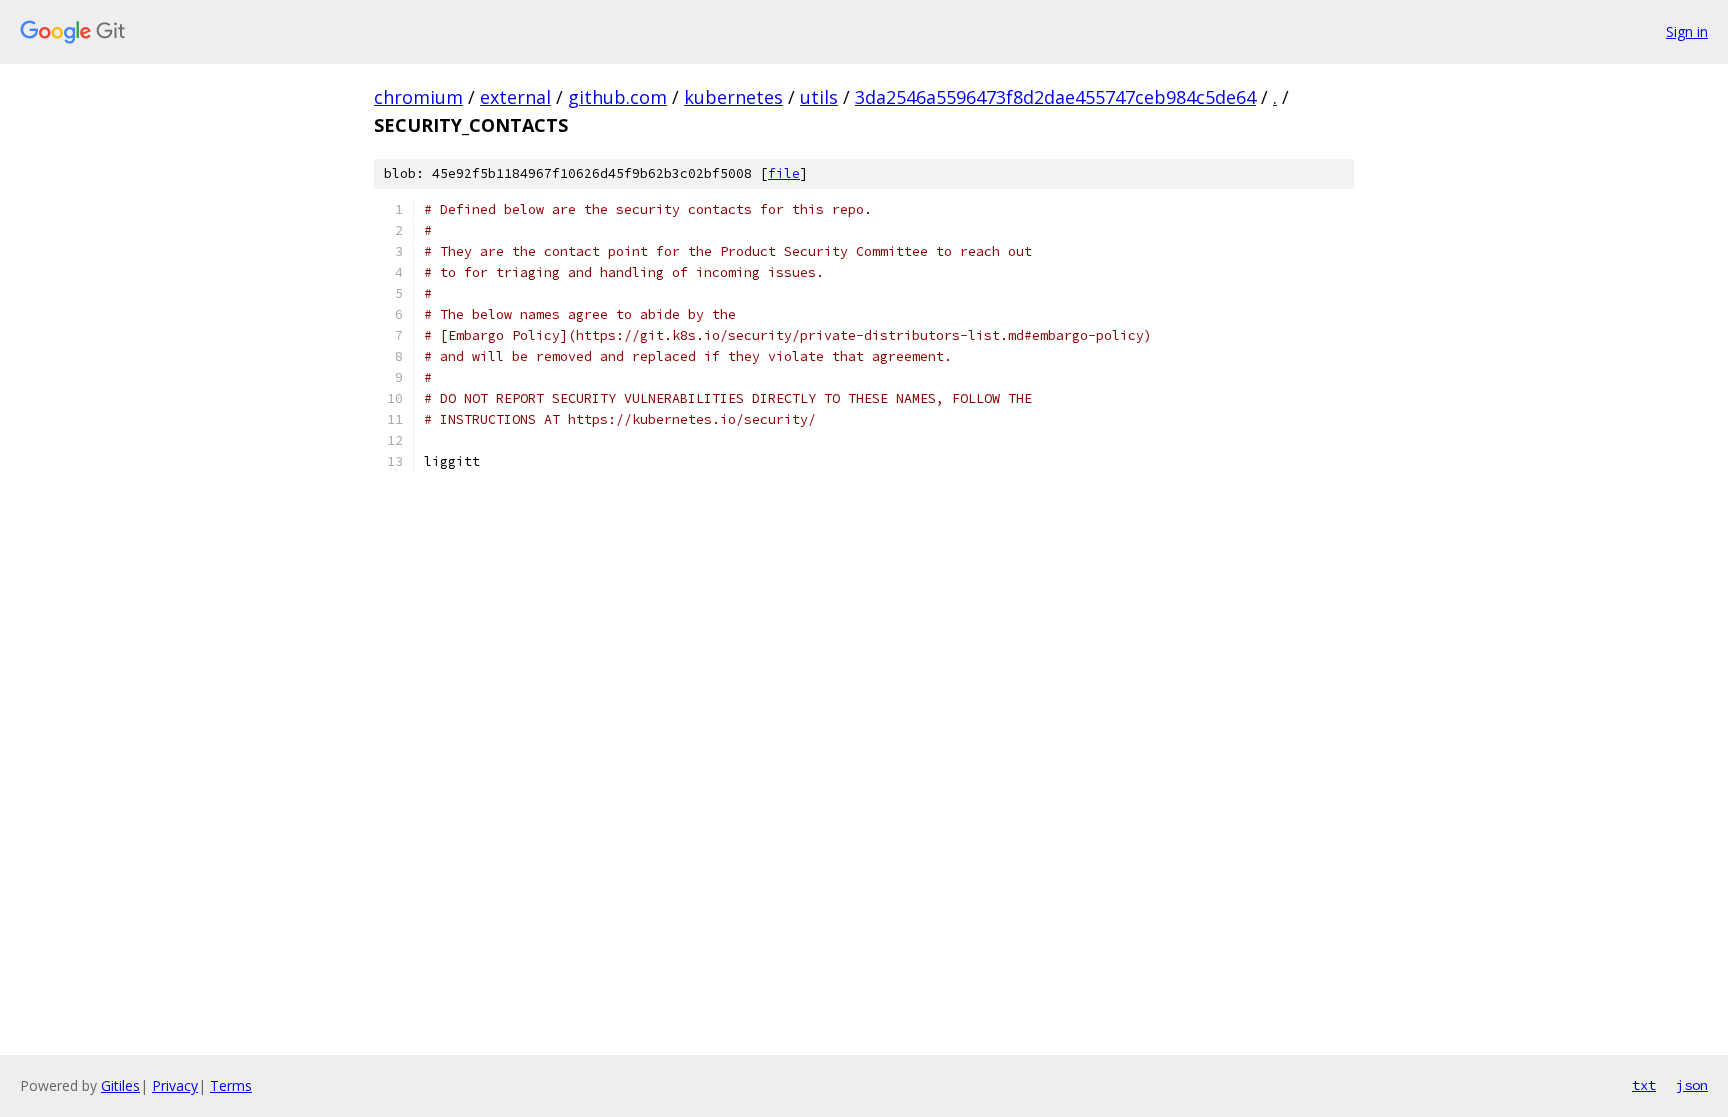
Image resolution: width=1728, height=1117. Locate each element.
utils (819, 97)
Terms (231, 1085)
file (784, 173)
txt (1644, 1085)
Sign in (1687, 31)
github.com (617, 97)
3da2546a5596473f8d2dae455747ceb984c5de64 (1055, 97)
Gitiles (120, 1085)
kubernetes (733, 97)
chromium (418, 97)
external (515, 97)
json (1692, 1085)
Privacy (175, 1085)
